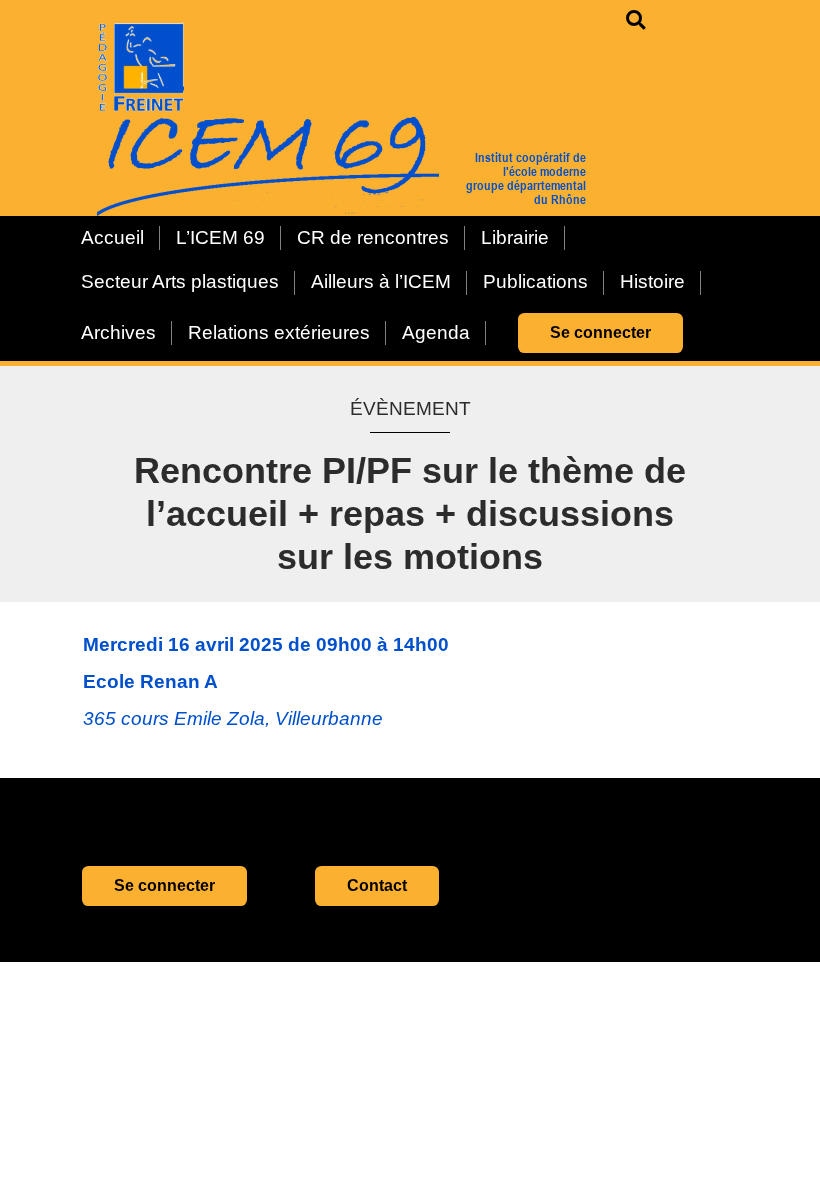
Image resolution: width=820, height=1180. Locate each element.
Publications (535, 281)
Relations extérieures (279, 332)
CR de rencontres (373, 237)
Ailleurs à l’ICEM (381, 281)
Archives (118, 332)
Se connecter (600, 332)
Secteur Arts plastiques (180, 281)
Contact (377, 885)
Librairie (515, 237)
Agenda (436, 332)
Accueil (112, 237)
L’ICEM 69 (220, 237)
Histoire (652, 281)
